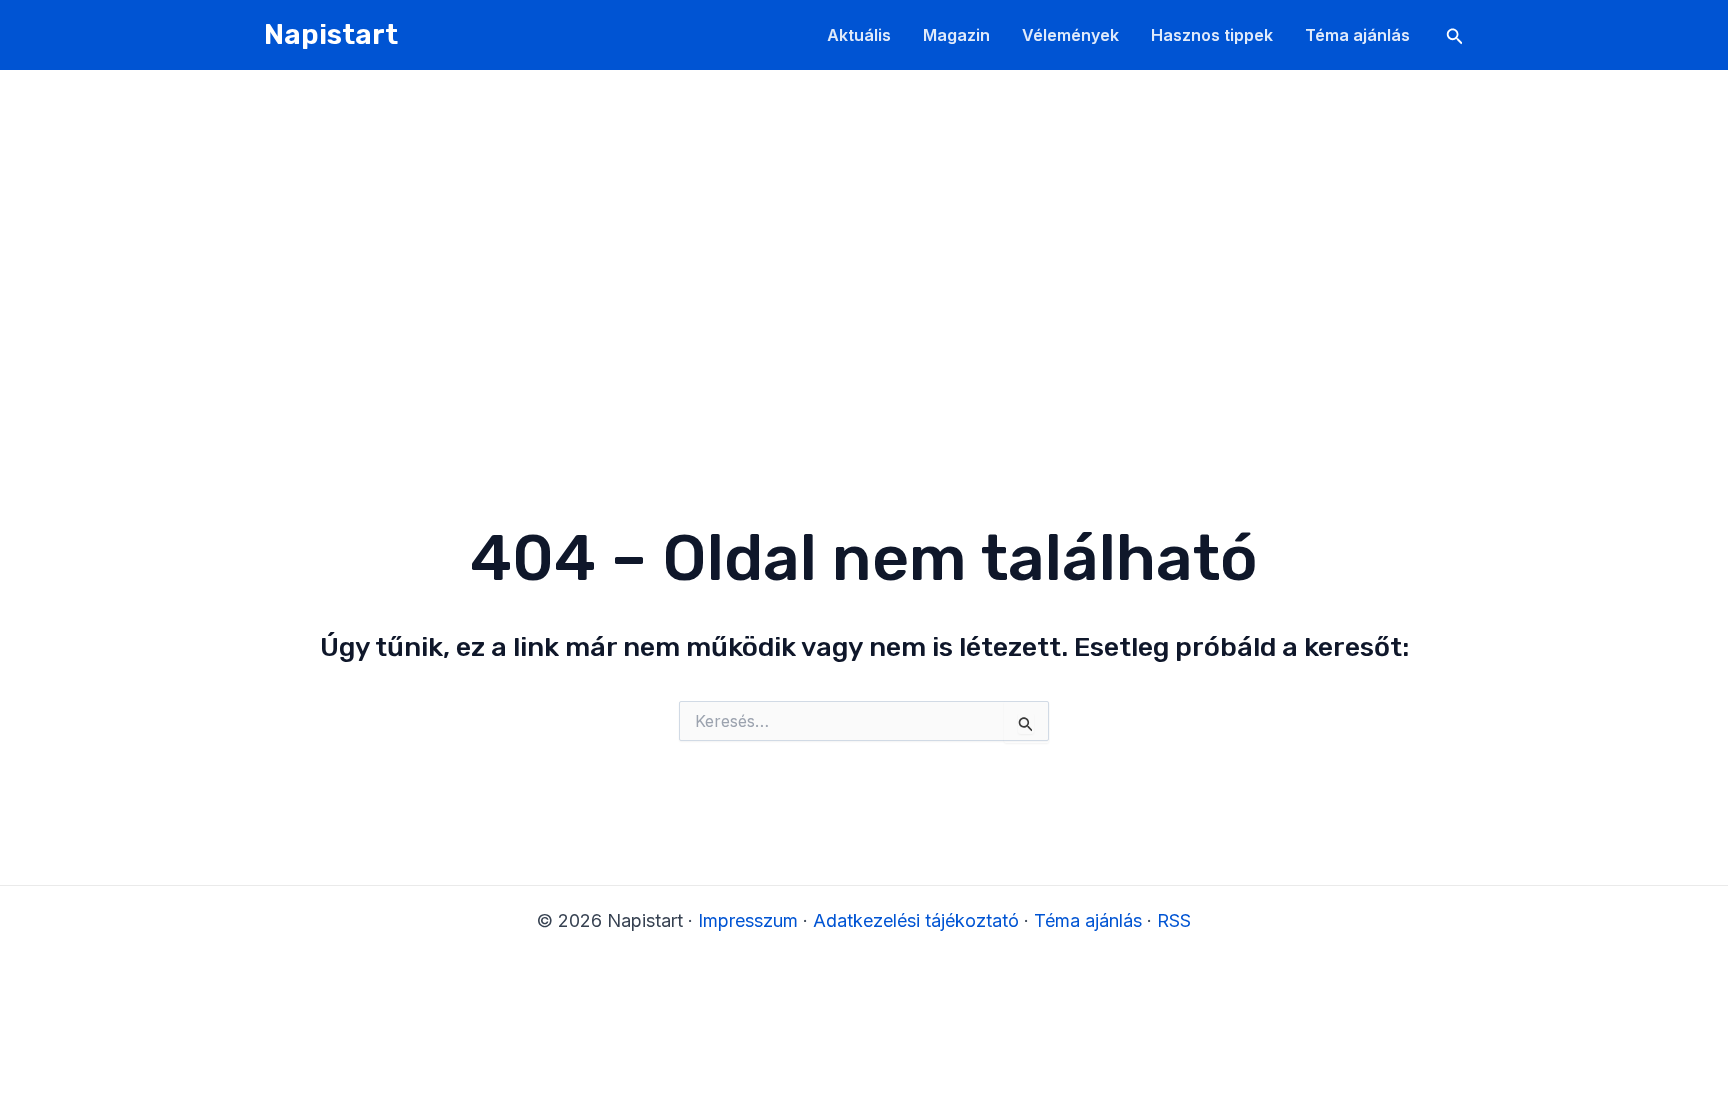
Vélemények (1070, 35)
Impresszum (748, 920)
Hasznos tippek (1212, 35)
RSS (1174, 920)
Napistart (331, 34)
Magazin (956, 35)
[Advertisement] (864, 220)
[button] (1455, 36)
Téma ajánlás (1357, 35)
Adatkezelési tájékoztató (916, 920)
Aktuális (859, 35)
